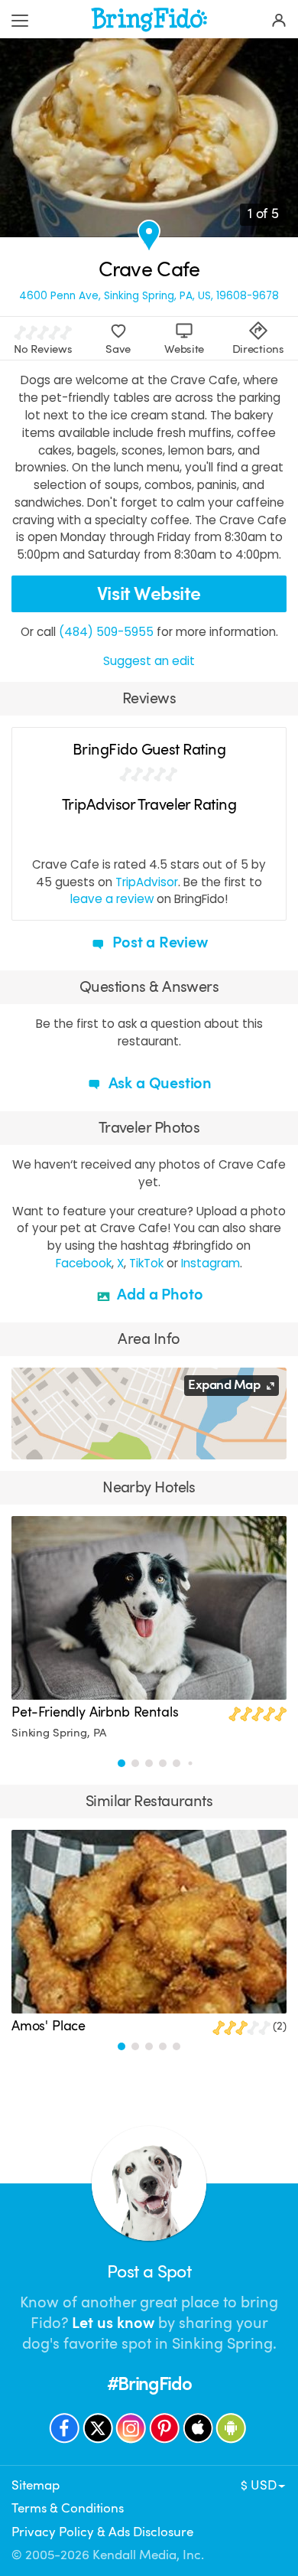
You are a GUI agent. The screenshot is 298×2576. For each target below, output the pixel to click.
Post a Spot (149, 2272)
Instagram (211, 1263)
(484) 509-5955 (106, 632)
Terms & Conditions (68, 2508)
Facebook (84, 1263)
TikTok (146, 1263)
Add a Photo (159, 1295)
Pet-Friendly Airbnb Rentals (95, 1712)
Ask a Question (158, 1083)
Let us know (113, 2323)
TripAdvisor (147, 882)
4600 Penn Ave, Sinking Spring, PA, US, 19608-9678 (149, 296)
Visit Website (149, 593)
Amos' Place (49, 2026)
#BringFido (149, 2384)
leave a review (112, 899)
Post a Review (158, 942)
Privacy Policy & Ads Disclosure (102, 2532)
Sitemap (36, 2485)
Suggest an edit (149, 661)
